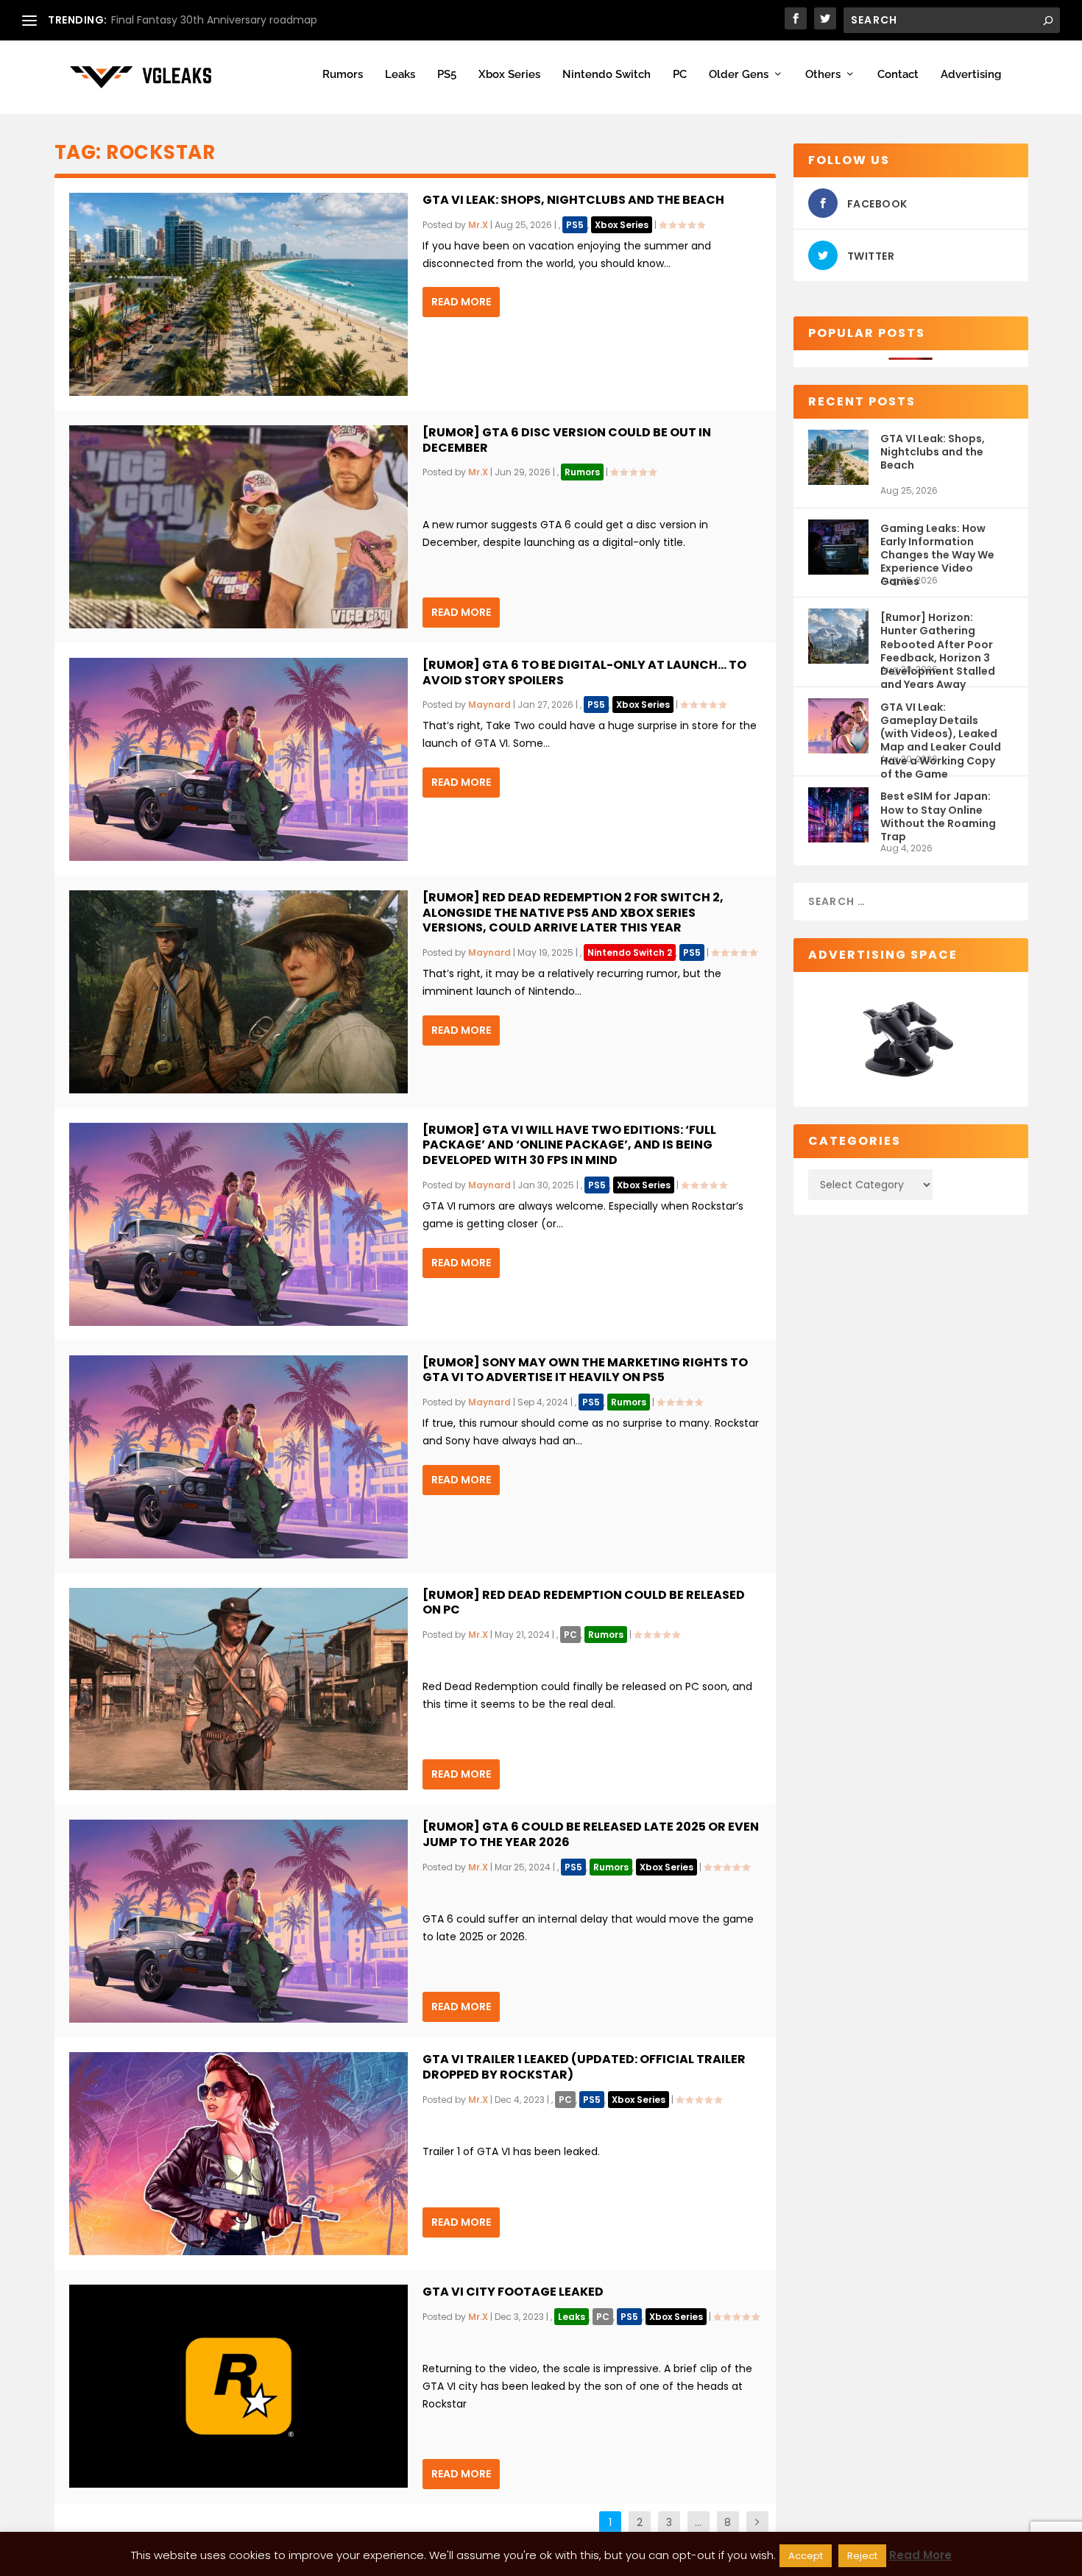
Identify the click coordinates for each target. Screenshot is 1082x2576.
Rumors (343, 75)
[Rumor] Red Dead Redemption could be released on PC (584, 1603)
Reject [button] (862, 2556)
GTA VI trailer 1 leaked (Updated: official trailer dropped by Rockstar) (584, 2067)
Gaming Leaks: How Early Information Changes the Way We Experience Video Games (937, 548)
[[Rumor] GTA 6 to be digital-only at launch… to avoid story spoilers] (238, 759)
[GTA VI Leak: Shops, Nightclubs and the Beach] (238, 294)
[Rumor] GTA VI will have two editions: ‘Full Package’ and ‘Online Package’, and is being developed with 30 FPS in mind (569, 1145)
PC (680, 75)
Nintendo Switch (607, 75)
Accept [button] (806, 2556)
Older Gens (739, 75)
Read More (461, 302)
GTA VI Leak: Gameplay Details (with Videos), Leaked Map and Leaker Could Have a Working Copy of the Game (941, 727)
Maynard (489, 705)
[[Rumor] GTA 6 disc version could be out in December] (238, 527)
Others (823, 75)
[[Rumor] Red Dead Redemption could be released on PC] (238, 1689)
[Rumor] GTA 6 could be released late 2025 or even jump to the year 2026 (591, 1834)
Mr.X (478, 225)
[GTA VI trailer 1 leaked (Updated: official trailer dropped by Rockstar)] (238, 2154)
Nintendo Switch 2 (630, 952)
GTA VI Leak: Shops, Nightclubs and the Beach (573, 200)
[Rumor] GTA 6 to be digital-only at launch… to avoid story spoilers (584, 673)
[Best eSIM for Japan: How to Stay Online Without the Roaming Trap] (838, 815)
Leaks (400, 75)
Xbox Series (509, 75)
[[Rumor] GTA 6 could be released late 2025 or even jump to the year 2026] (238, 1921)
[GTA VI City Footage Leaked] (238, 2386)
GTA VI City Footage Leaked (513, 2292)
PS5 (447, 75)
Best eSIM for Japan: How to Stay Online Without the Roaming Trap (938, 816)
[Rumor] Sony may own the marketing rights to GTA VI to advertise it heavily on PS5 (585, 1370)
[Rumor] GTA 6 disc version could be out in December (567, 440)
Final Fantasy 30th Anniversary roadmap (214, 20)
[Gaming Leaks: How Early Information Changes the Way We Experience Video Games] (838, 547)
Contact (898, 75)
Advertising (971, 75)
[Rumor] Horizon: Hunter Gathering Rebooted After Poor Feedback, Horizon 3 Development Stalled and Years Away (938, 637)
